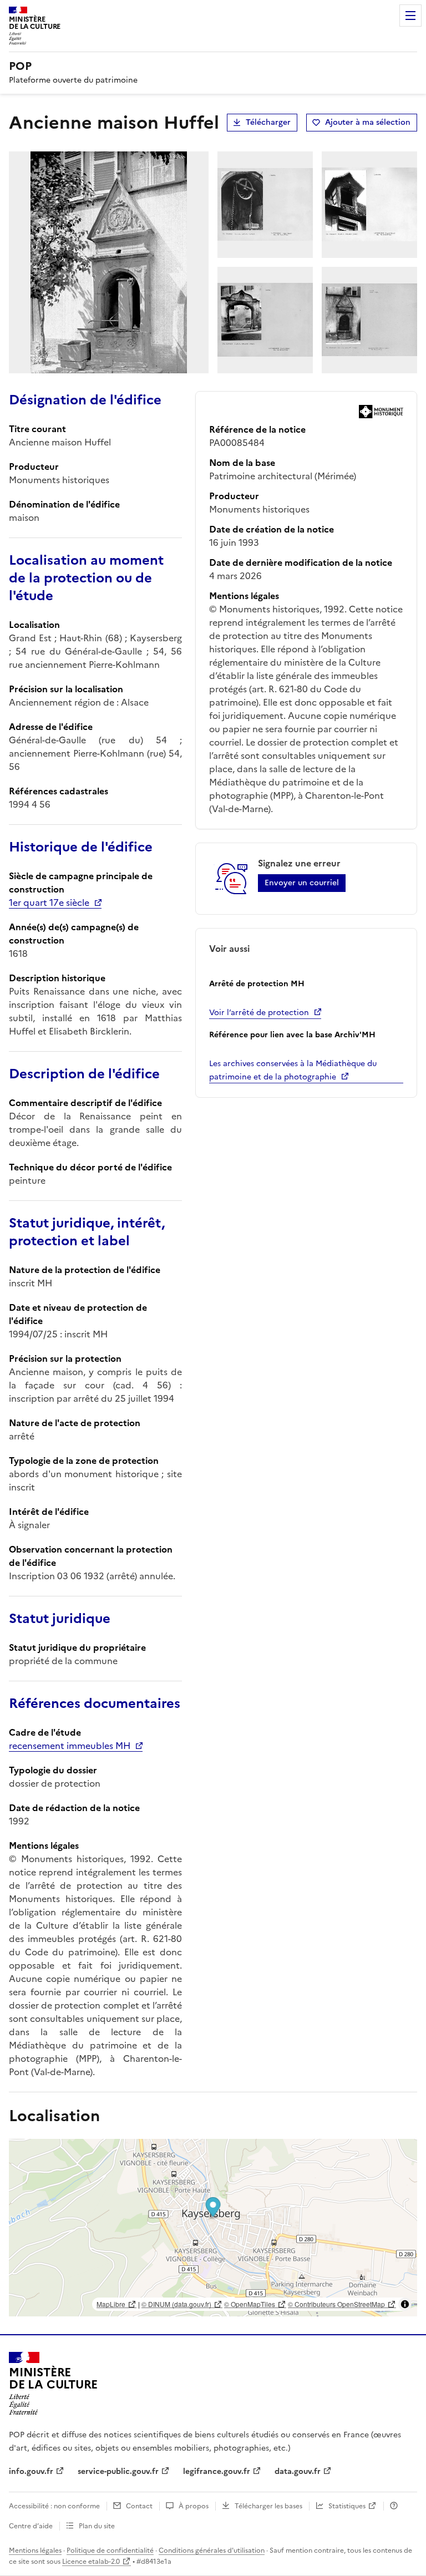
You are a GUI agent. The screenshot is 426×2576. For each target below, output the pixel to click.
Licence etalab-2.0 (91, 2562)
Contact (139, 2506)
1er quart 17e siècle (49, 902)
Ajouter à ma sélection (368, 122)
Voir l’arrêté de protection (259, 1013)
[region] (213, 2228)
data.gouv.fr (298, 2471)
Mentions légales (35, 2550)
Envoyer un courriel (302, 883)
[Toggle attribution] (405, 2304)
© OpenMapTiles (250, 2304)
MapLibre (111, 2304)
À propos (194, 2506)
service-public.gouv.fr (118, 2471)
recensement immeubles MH (70, 1746)
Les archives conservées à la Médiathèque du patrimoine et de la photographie (293, 1070)
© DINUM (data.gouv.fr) (176, 2304)
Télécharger (268, 122)
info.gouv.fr (31, 2471)
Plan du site (97, 2526)
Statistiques (347, 2506)
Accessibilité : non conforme (54, 2506)
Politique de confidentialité (110, 2550)
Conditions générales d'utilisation (212, 2550)
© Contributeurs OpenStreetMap (336, 2304)
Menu (410, 16)
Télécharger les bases (268, 2506)
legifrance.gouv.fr (217, 2471)
